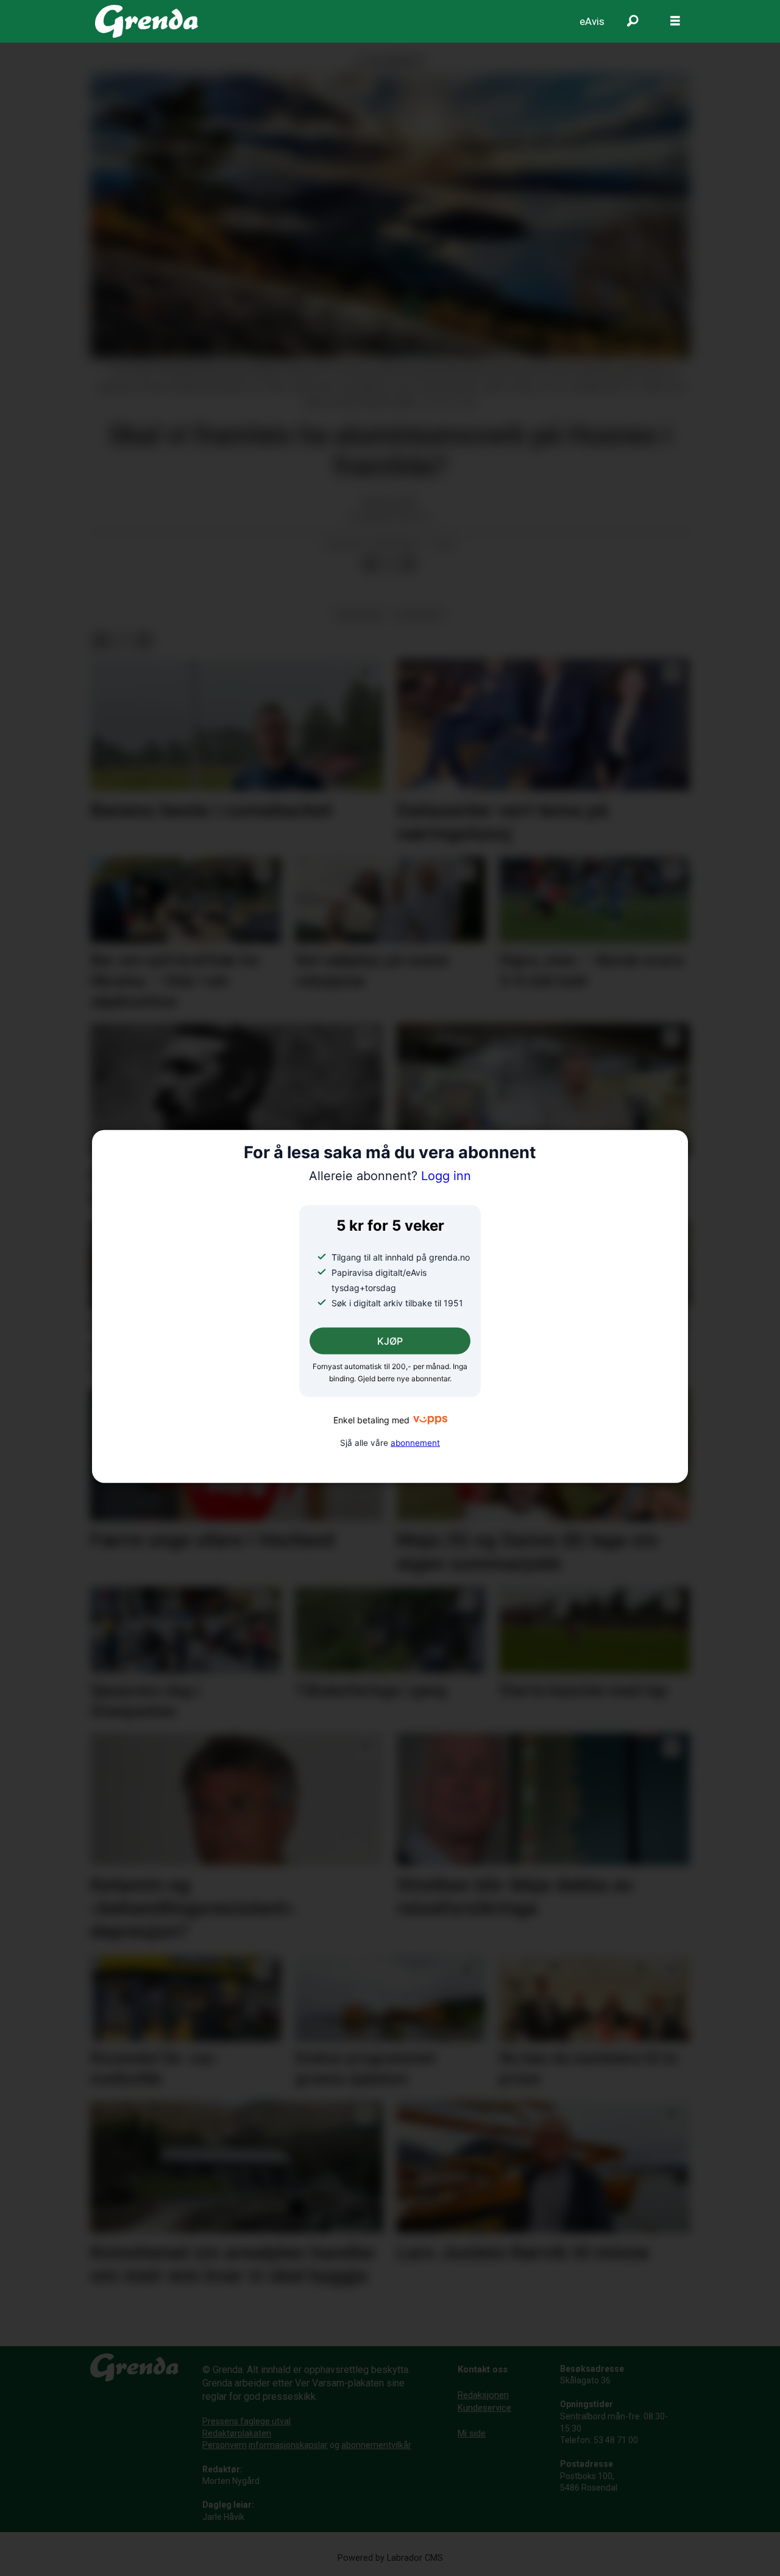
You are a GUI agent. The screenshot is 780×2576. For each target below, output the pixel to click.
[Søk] (633, 21)
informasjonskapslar (288, 2445)
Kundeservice (484, 2408)
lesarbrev (420, 614)
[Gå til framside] (147, 21)
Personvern (225, 2445)
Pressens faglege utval (246, 2421)
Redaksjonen (483, 2395)
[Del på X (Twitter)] (389, 564)
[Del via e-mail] (409, 564)
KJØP (390, 1341)
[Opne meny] (675, 21)
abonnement (415, 1442)
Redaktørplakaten (237, 2433)
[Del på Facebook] (370, 564)
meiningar (359, 614)
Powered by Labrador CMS (390, 2558)
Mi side (472, 2433)
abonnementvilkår (376, 2445)
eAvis (592, 21)
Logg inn (390, 1176)
